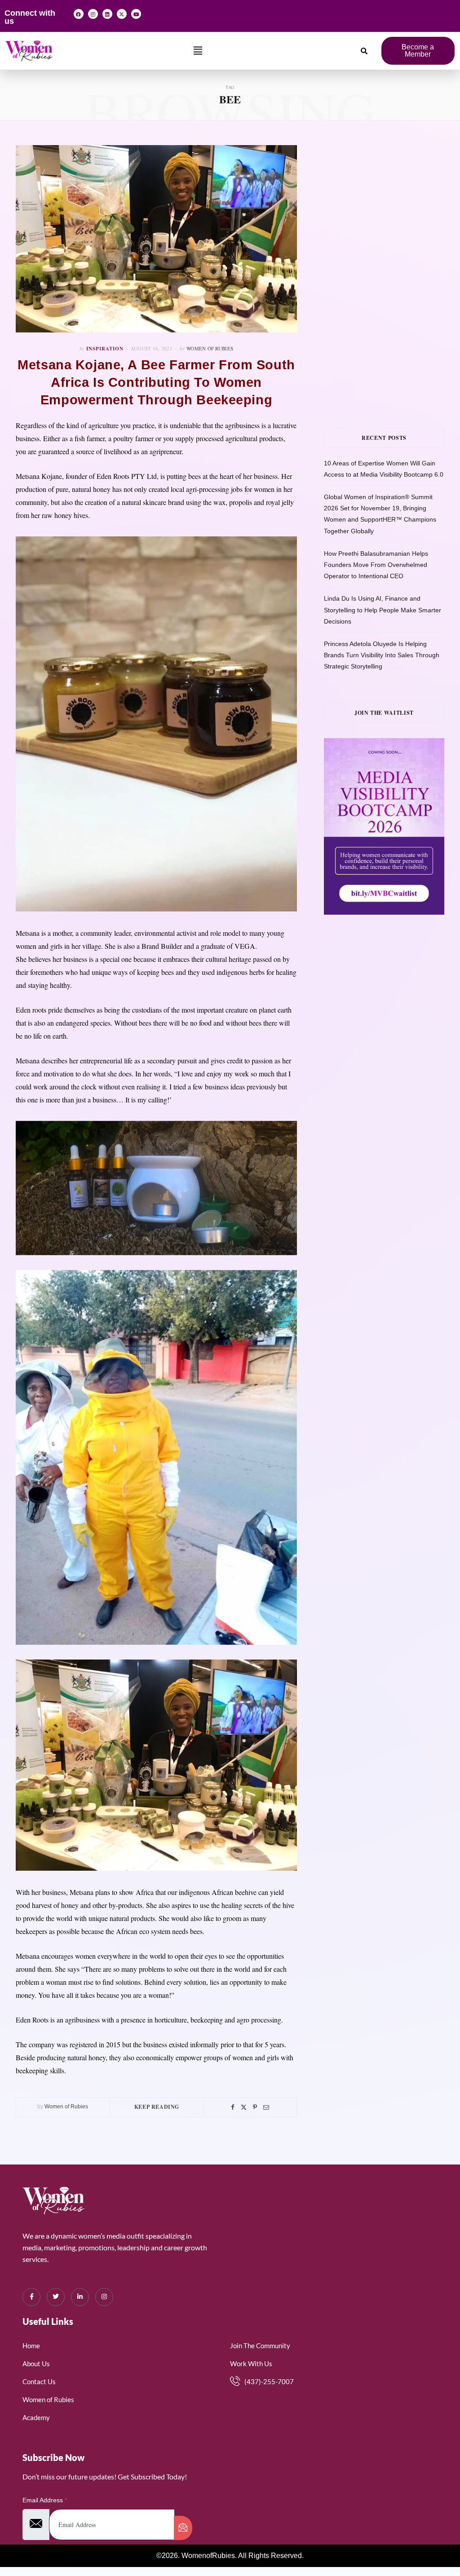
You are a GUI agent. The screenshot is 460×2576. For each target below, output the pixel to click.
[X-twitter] (122, 14)
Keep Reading (157, 2107)
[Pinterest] (255, 2107)
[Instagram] (93, 14)
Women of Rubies (210, 348)
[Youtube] (136, 14)
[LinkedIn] (80, 2297)
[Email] (266, 2107)
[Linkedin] (107, 14)
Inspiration (105, 349)
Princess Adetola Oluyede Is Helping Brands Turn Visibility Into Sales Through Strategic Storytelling (382, 655)
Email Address (45, 2500)
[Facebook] (79, 14)
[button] (198, 51)
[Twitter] (244, 2107)
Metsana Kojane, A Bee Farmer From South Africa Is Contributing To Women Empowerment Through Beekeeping (156, 382)
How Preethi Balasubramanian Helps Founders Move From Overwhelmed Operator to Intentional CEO (376, 565)
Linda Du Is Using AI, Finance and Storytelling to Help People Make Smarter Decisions (383, 610)
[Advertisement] (392, 201)
